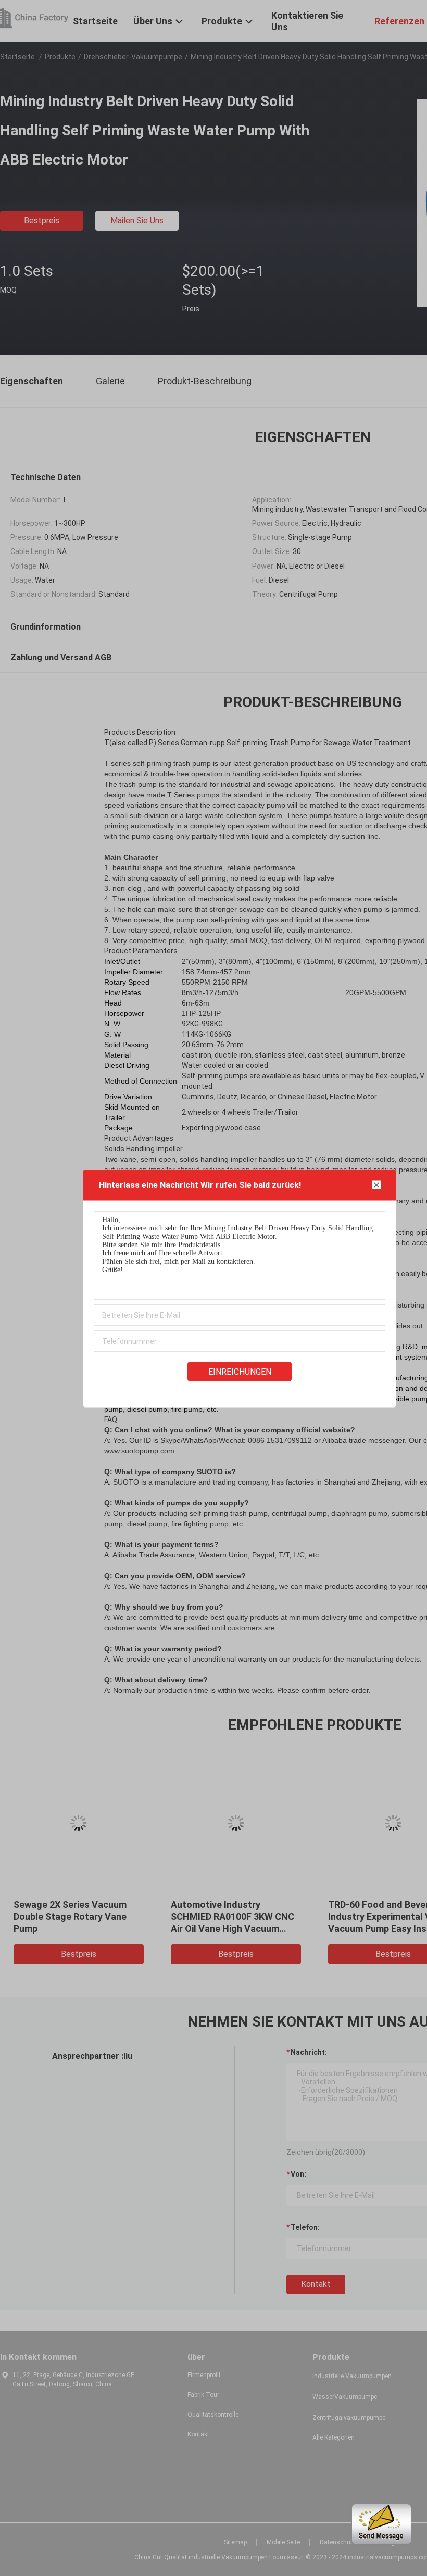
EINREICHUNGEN (240, 1371)
